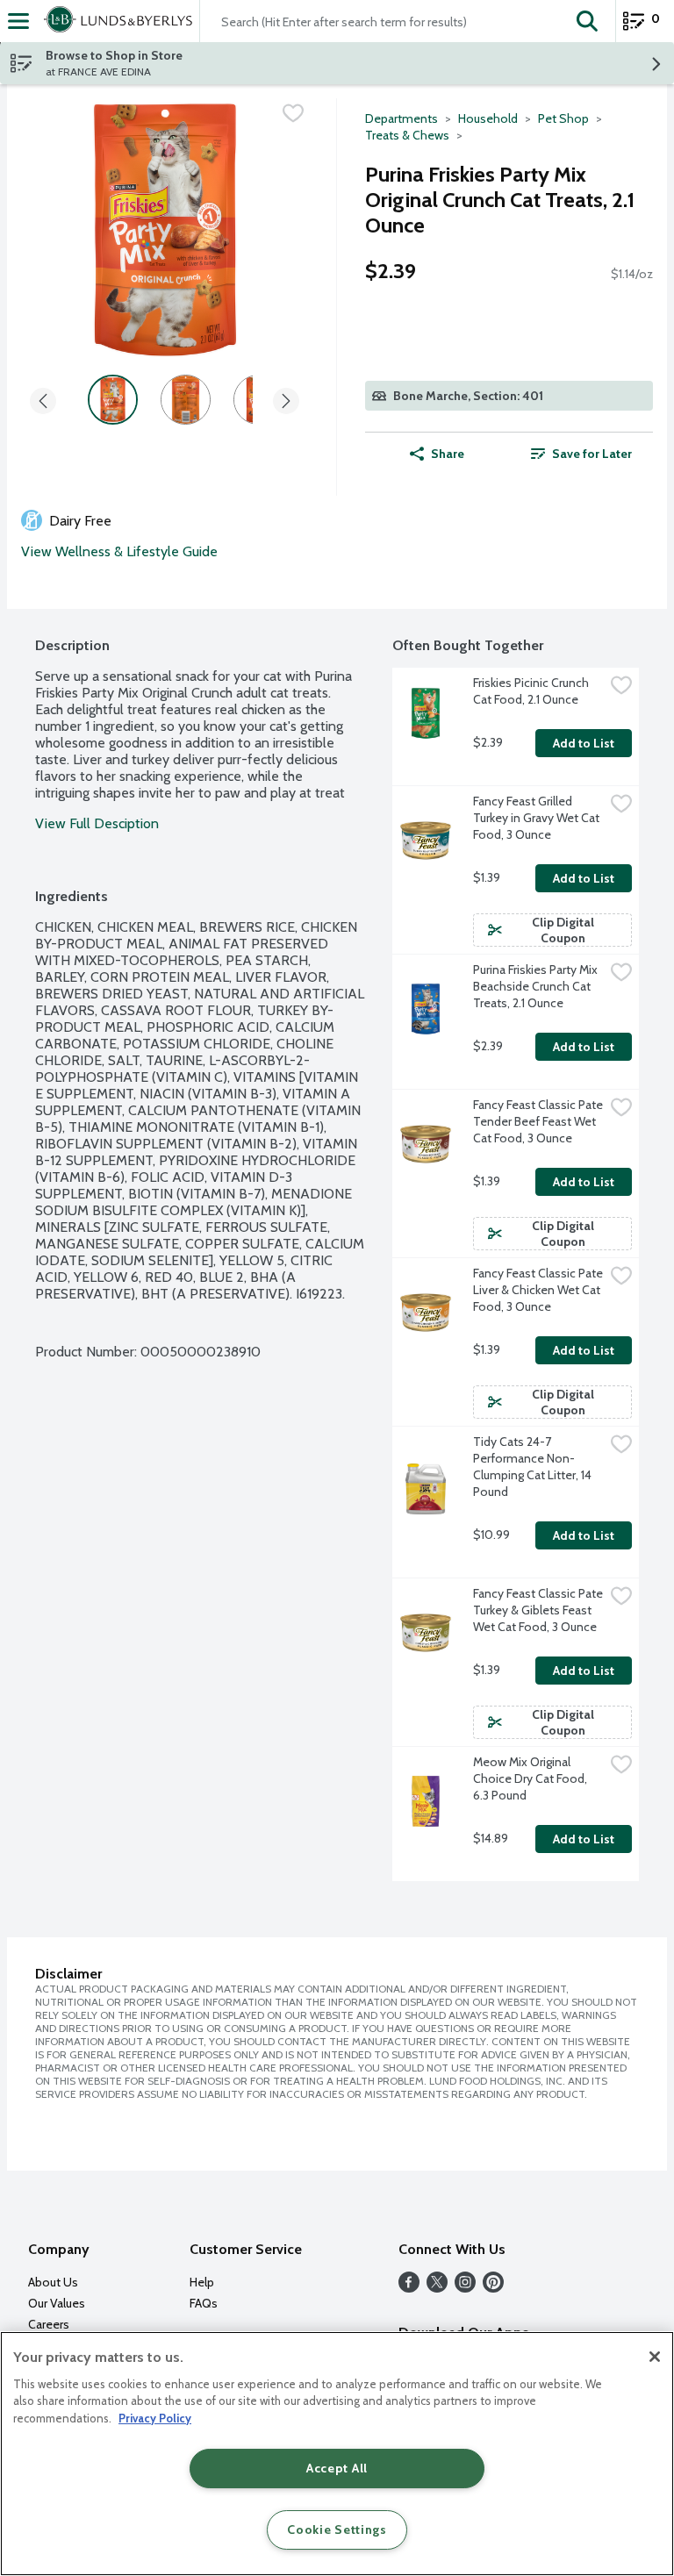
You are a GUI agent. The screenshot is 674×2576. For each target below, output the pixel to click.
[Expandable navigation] (18, 21)
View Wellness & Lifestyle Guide (119, 551)
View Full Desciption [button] (97, 823)
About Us (53, 2282)
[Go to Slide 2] (186, 400)
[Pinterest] (493, 2288)
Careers (49, 2324)
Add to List (584, 743)
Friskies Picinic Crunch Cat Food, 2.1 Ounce (532, 691)
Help (202, 2282)
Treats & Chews (407, 135)
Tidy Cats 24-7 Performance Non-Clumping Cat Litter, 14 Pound (534, 1467)
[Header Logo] (115, 21)
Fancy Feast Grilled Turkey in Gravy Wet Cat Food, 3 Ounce (538, 818)
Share (448, 454)
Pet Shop (563, 118)
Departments (402, 118)
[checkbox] (293, 113)
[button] (587, 21)
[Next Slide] (286, 402)
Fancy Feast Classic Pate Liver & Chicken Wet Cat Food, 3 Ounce (538, 1290)
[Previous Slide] (43, 402)
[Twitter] (437, 2288)
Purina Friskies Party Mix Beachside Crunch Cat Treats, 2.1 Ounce (537, 986)
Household (488, 118)
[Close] (655, 2357)
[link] (581, 454)
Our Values (57, 2303)
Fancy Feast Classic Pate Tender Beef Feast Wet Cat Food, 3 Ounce (538, 1121)
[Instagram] (465, 2288)
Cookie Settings (337, 2529)
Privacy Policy (155, 2418)
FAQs (204, 2303)
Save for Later (592, 454)
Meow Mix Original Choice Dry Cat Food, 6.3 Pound (531, 1778)
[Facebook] (409, 2288)
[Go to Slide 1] (113, 400)
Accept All (337, 2468)
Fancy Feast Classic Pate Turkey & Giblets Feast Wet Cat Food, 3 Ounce (538, 1610)
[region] (337, 2454)
